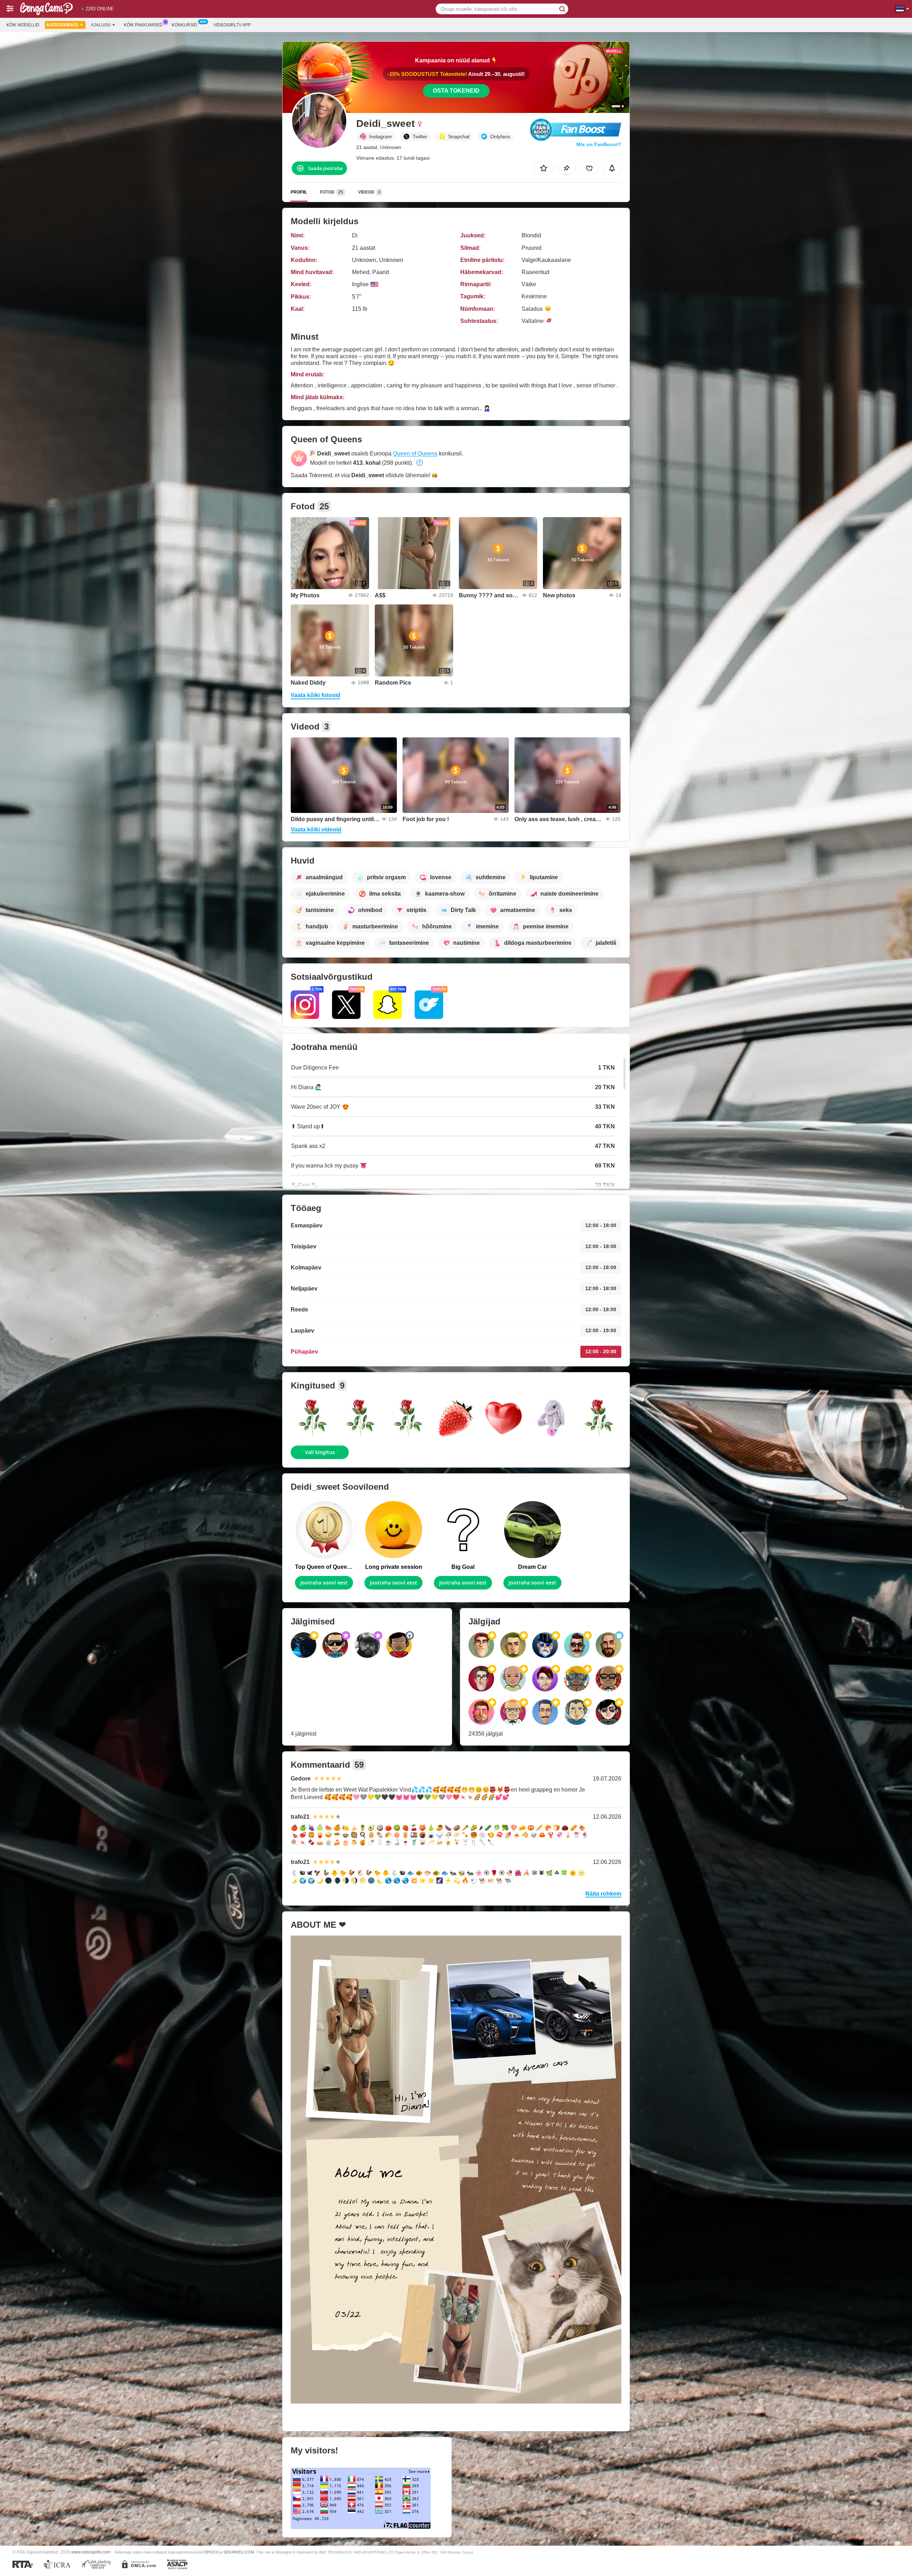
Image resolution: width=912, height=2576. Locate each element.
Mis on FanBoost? (599, 144)
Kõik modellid (23, 25)
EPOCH (211, 2552)
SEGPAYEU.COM (239, 2552)
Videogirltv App (232, 25)
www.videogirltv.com (91, 2552)
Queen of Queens (415, 454)
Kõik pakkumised (143, 25)
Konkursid (185, 25)
